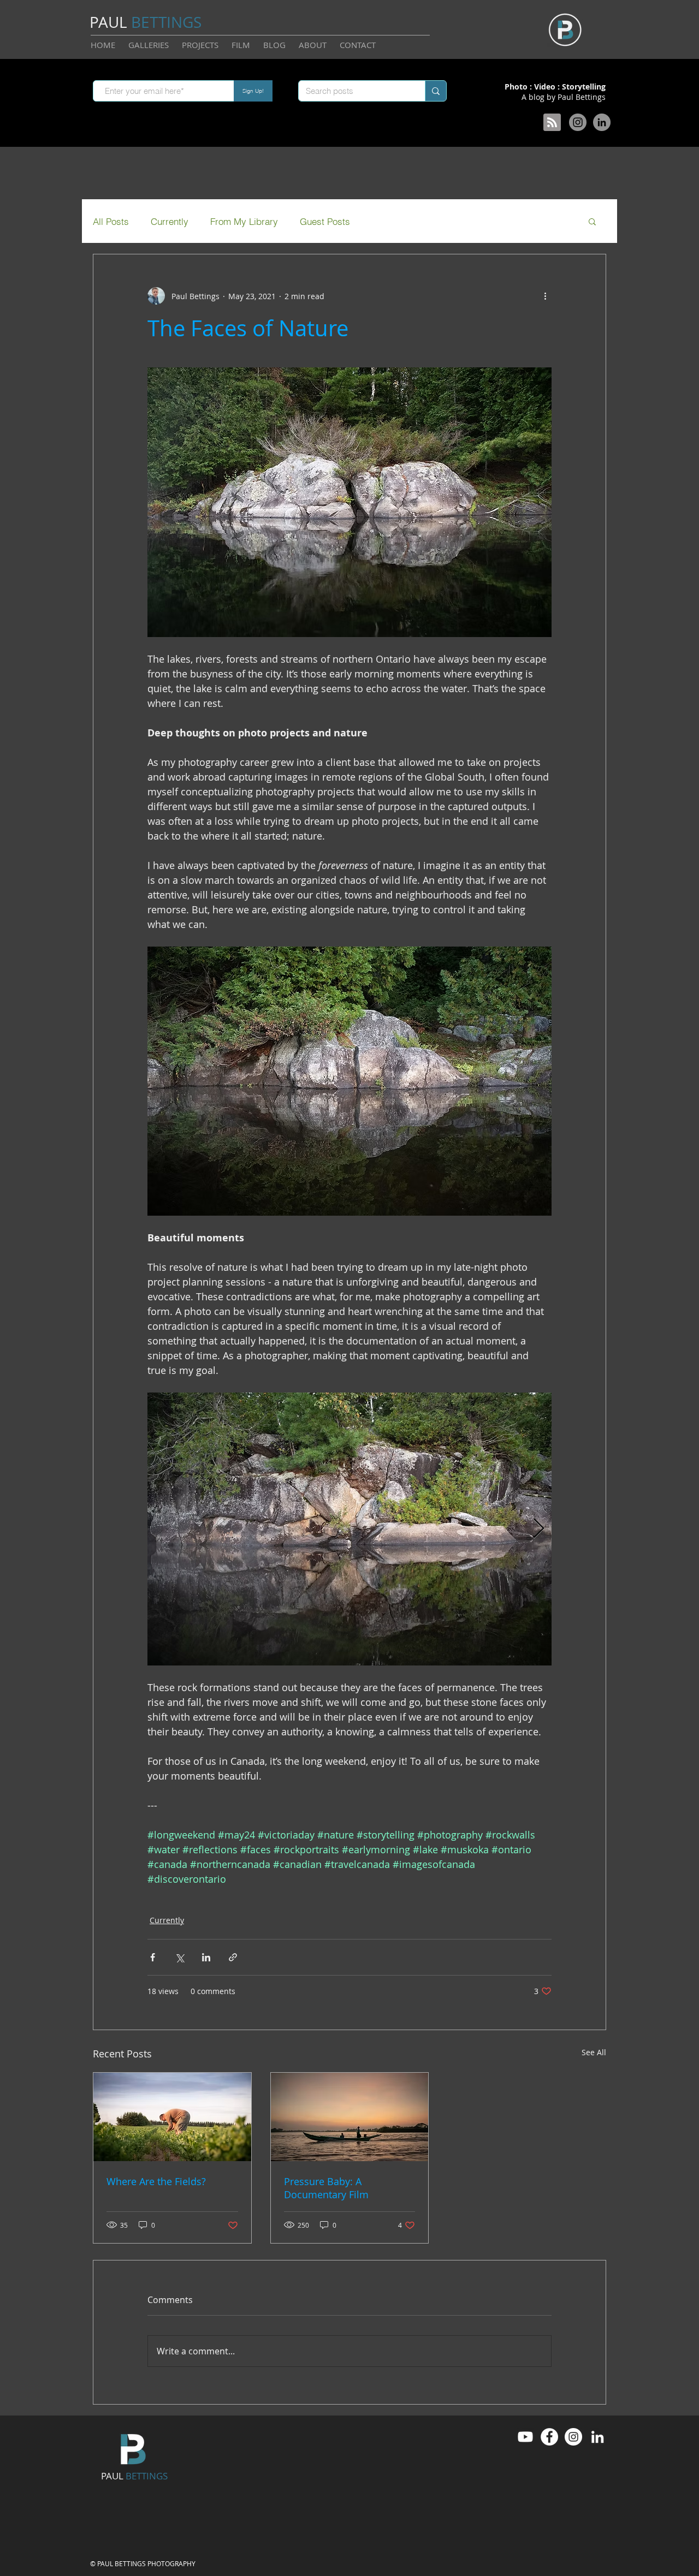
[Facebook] (549, 2437)
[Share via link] (233, 1957)
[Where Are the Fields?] (172, 2117)
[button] (592, 221)
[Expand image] (349, 1529)
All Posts (111, 221)
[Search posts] (436, 91)
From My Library (244, 221)
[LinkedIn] (602, 122)
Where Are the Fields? (156, 2181)
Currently (170, 221)
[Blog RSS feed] (552, 123)
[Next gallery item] (539, 1529)
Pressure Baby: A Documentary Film (326, 2188)
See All (594, 2052)
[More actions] (545, 296)
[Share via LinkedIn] (206, 1957)
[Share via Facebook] (153, 1957)
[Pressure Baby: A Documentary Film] (350, 2117)
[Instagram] (578, 122)
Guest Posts (325, 221)
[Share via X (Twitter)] (179, 1957)
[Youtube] (525, 2437)
